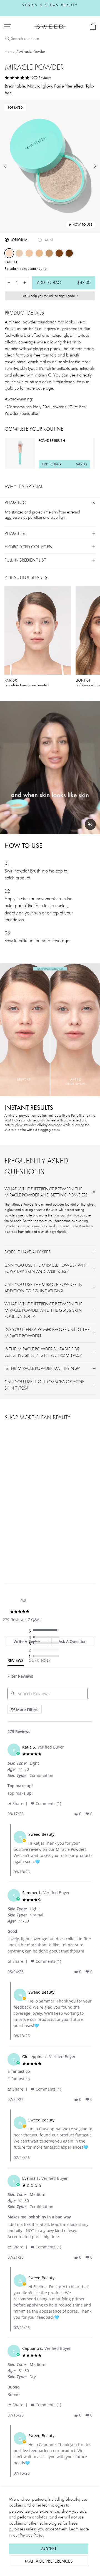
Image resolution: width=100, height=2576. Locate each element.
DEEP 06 (69, 253)
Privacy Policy (32, 2535)
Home (10, 51)
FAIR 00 (9, 253)
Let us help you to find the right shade (48, 296)
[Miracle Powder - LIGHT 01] (14, 1546)
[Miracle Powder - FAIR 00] (8, 1546)
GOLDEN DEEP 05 (59, 253)
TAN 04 (49, 253)
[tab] (16, 1662)
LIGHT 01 (19, 253)
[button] (18, 1803)
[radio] (45, 1631)
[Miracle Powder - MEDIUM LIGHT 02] (21, 1546)
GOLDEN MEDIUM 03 (39, 253)
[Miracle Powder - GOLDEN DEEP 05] (40, 1546)
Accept (49, 2549)
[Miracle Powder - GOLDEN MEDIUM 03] (27, 1546)
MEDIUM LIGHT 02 (29, 253)
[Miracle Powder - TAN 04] (33, 1546)
